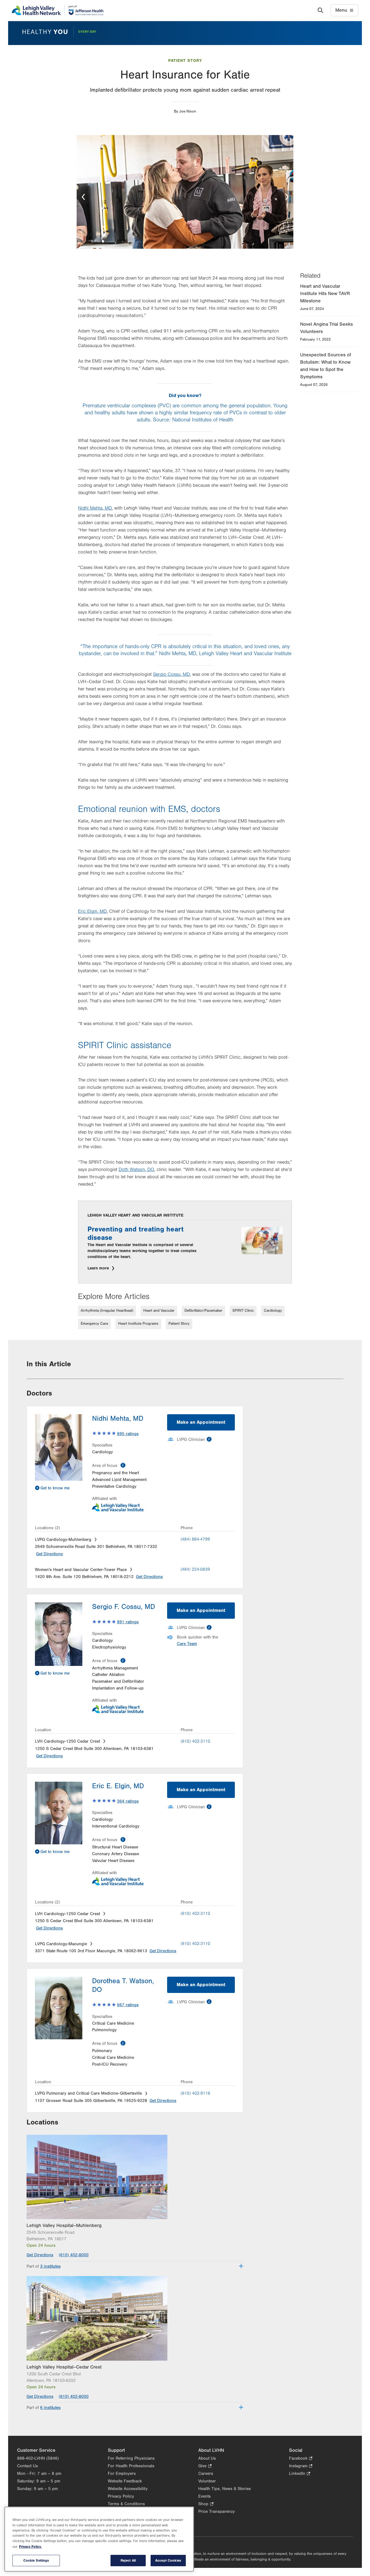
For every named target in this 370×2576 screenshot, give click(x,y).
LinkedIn (300, 2474)
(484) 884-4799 (195, 1539)
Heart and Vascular (159, 1311)
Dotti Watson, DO (136, 1170)
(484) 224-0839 (195, 1569)
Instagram (301, 2466)
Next (287, 197)
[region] (99, 2539)
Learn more (99, 1268)
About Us (207, 2458)
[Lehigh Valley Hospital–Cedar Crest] (135, 2318)
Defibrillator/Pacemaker (203, 1311)
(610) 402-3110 (195, 1741)
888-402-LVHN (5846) (38, 2458)
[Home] (58, 10)
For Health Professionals (131, 2466)
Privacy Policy (121, 2496)
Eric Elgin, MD (92, 911)
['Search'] (320, 10)
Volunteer (207, 2481)
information (123, 1465)
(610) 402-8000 (74, 2255)
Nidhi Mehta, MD (95, 508)
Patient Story (185, 61)
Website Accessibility (128, 2489)
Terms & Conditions (126, 2504)
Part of (44, 2266)
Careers (206, 2473)
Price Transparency (217, 2511)
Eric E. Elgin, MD (118, 1786)
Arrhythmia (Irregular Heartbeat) (107, 1311)
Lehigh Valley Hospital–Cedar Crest (64, 2367)
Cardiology (273, 1311)
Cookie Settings (36, 2560)
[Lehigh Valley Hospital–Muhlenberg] (135, 2177)
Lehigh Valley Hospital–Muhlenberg (64, 2225)
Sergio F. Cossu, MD (124, 1607)
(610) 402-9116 (195, 2093)
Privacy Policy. (30, 2547)
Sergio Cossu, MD (171, 674)
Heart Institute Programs (138, 1324)
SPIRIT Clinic (243, 1311)
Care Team (187, 1644)
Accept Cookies (168, 2560)
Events (205, 2496)
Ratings (128, 1434)
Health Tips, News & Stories (225, 2489)
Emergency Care (94, 1324)
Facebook (301, 2459)
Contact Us (27, 2466)
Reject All (128, 2560)
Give (205, 2466)
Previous (83, 197)
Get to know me (55, 1488)
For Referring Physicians (131, 2458)
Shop (206, 2504)
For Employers (122, 2473)
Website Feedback (125, 2481)
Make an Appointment (201, 1422)
